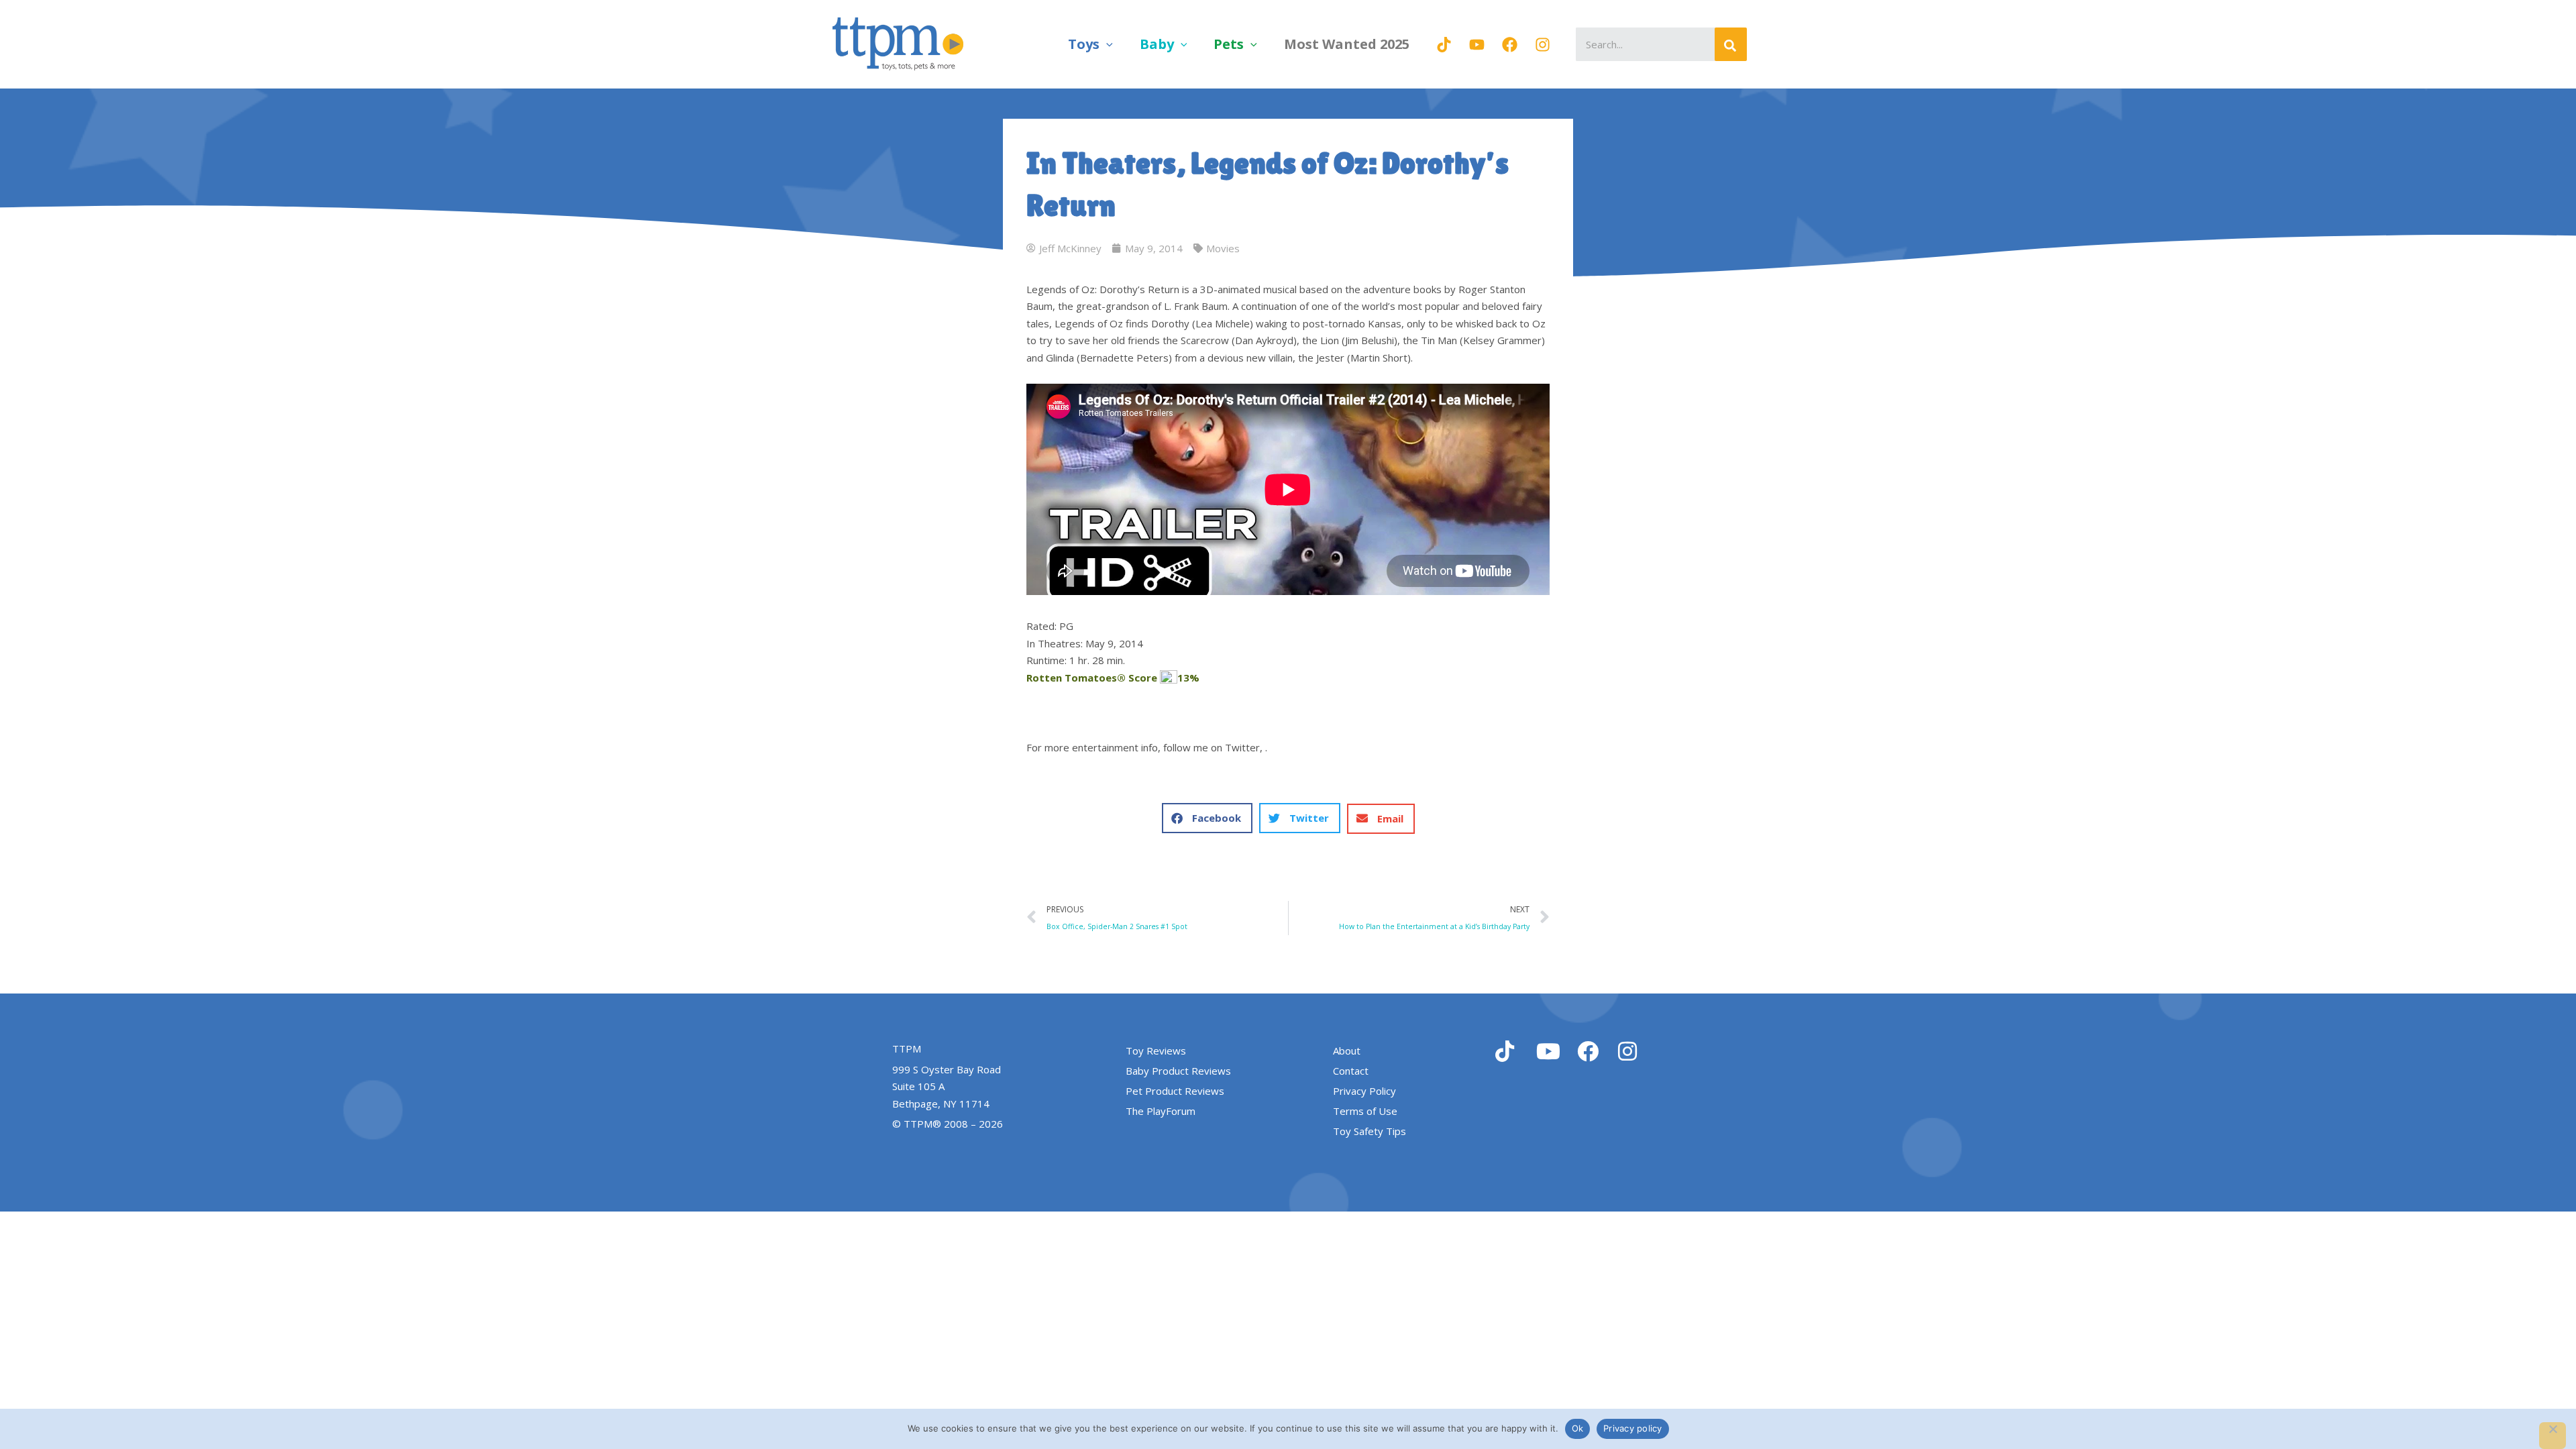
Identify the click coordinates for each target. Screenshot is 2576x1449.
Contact (1351, 1071)
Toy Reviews (1156, 1051)
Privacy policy (1633, 1428)
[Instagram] (1543, 45)
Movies (1223, 248)
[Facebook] (1510, 45)
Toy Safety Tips (1370, 1131)
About (1347, 1051)
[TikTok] (1444, 45)
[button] (1106, 44)
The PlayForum (1161, 1111)
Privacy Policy (1364, 1091)
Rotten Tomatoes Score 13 (1113, 678)
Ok (1578, 1428)
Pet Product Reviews (1175, 1091)
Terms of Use (1365, 1111)
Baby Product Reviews (1178, 1071)
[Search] (1731, 44)
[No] (2553, 1436)
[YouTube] (1477, 45)
